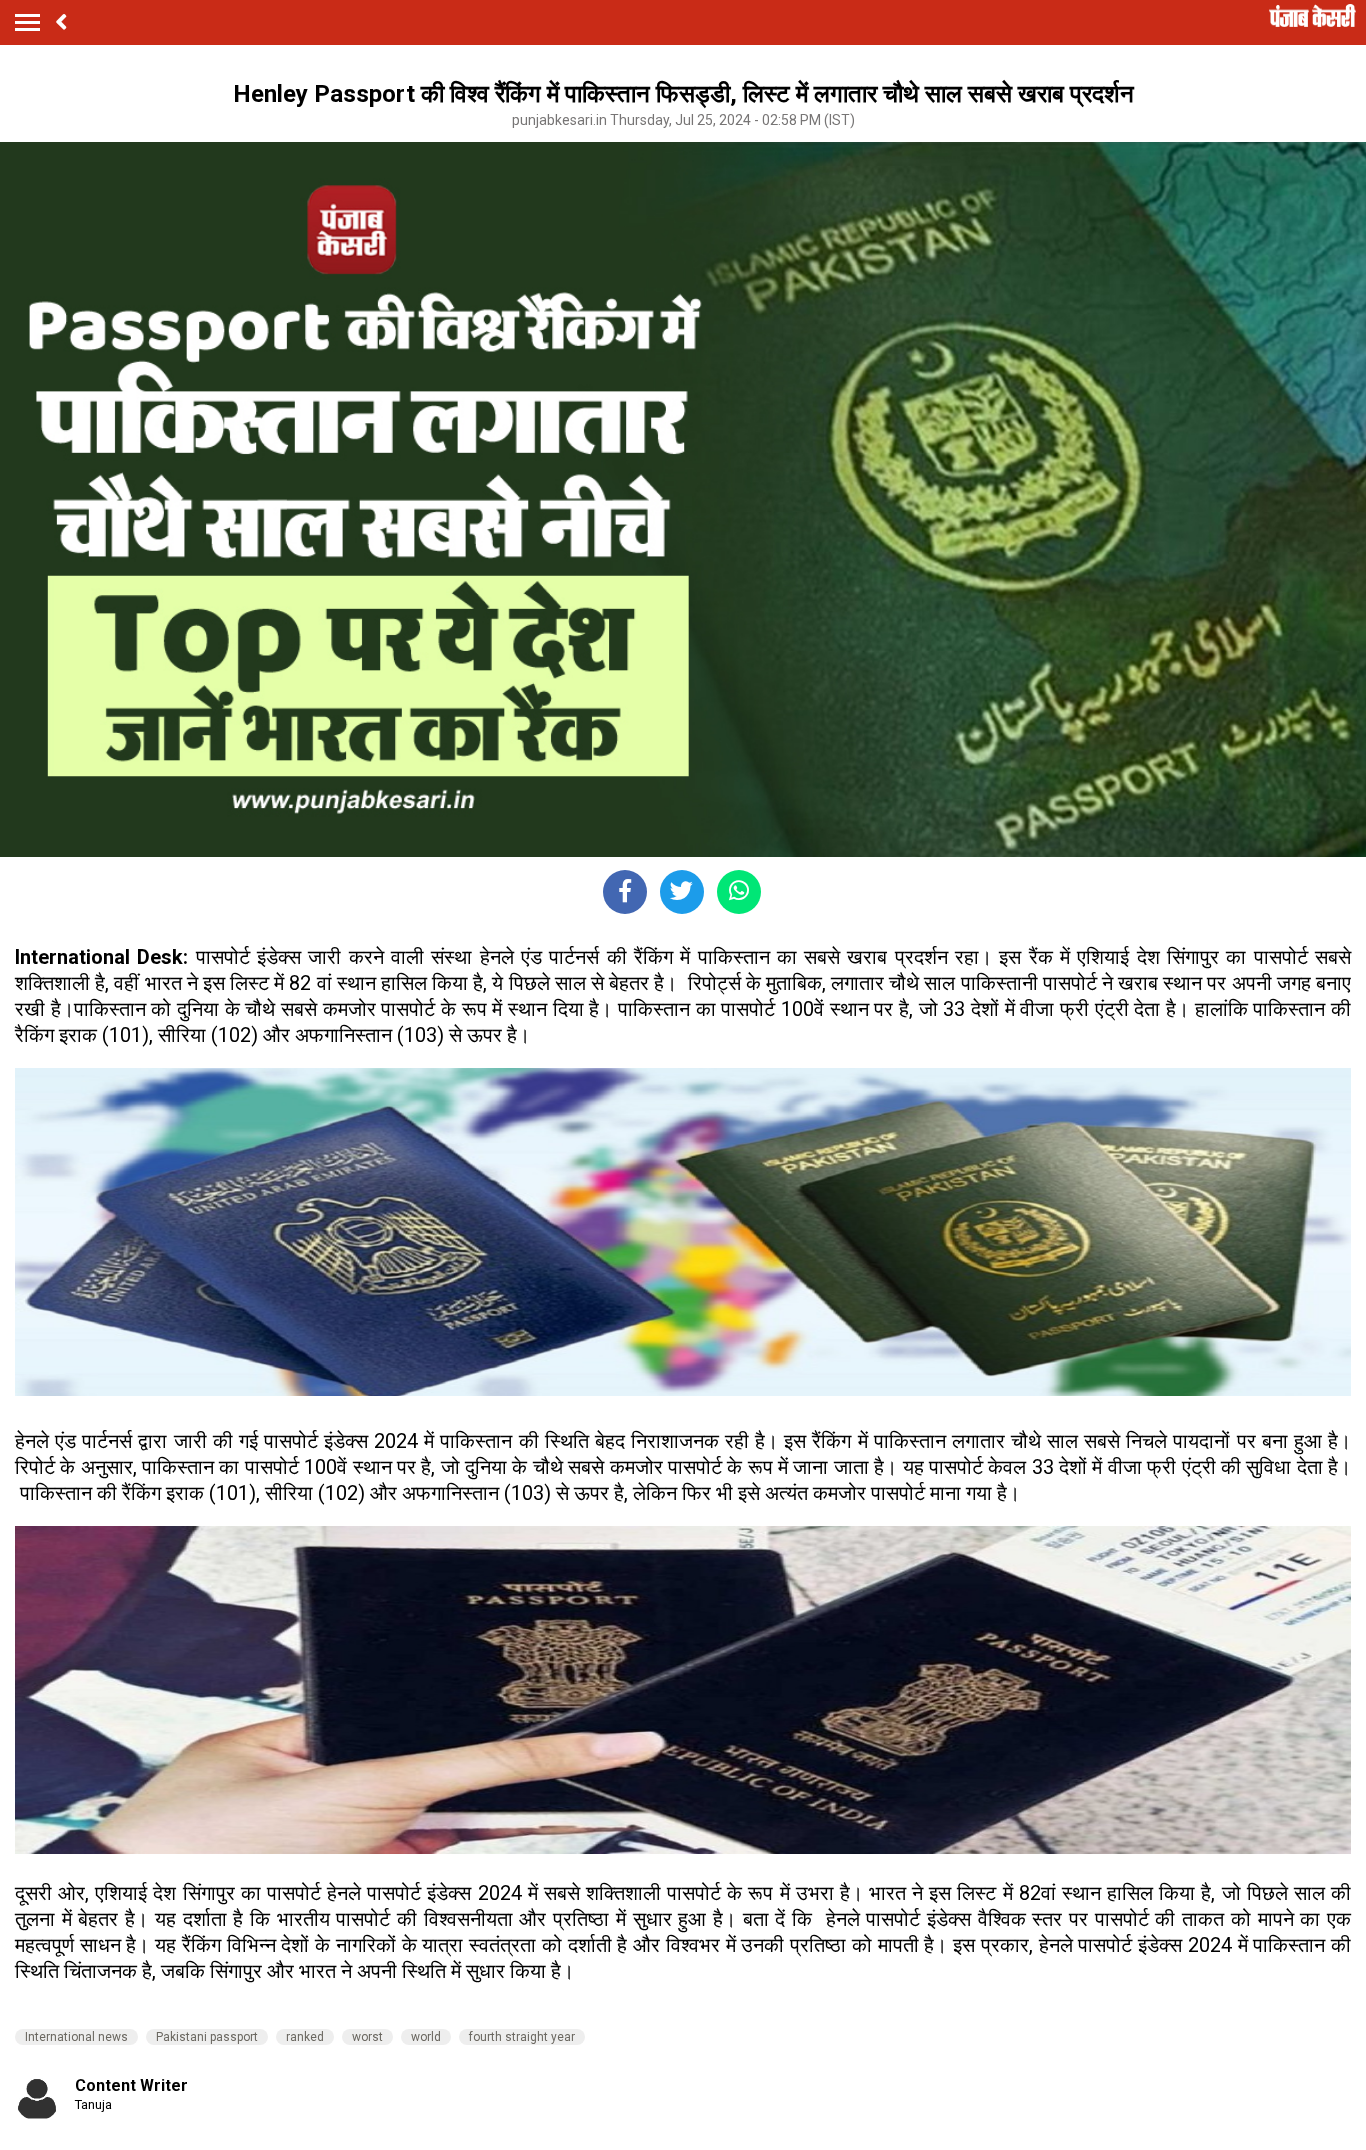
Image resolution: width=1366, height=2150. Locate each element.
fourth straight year (522, 2037)
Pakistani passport (207, 2037)
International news (76, 2037)
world (426, 2037)
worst (367, 2037)
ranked (305, 2037)
